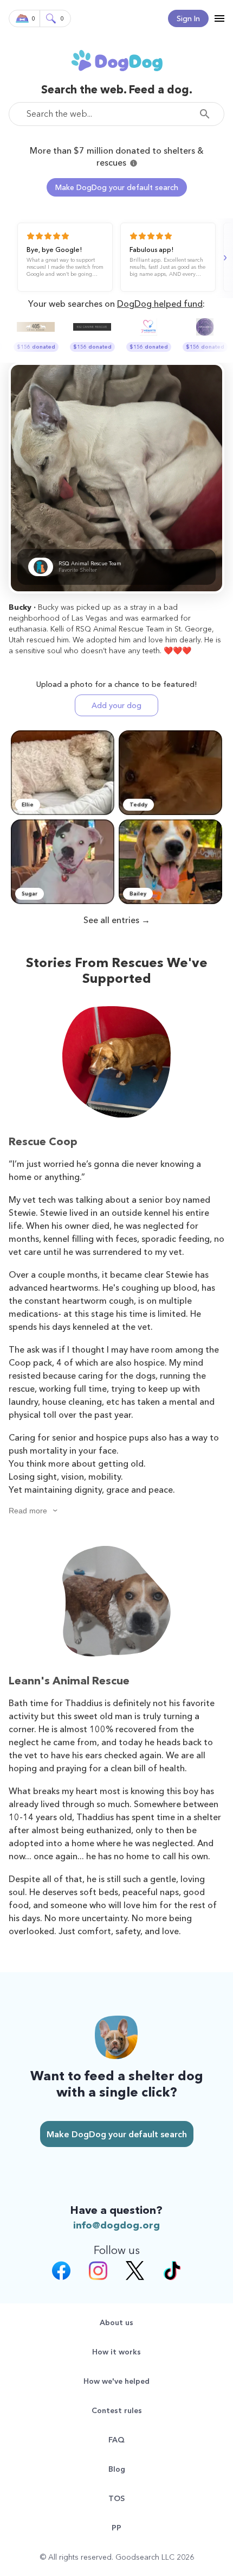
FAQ (116, 2440)
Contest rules (117, 2410)
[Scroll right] (224, 258)
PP (116, 2528)
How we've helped (116, 2381)
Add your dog (116, 705)
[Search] (208, 114)
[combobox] (116, 114)
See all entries (111, 920)
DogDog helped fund (160, 304)
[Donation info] (134, 163)
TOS (116, 2498)
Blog (117, 2469)
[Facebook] (61, 2272)
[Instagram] (98, 2272)
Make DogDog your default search (117, 187)
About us (116, 2322)
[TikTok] (172, 2272)
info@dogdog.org (116, 2225)
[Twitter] (135, 2272)
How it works (116, 2352)
